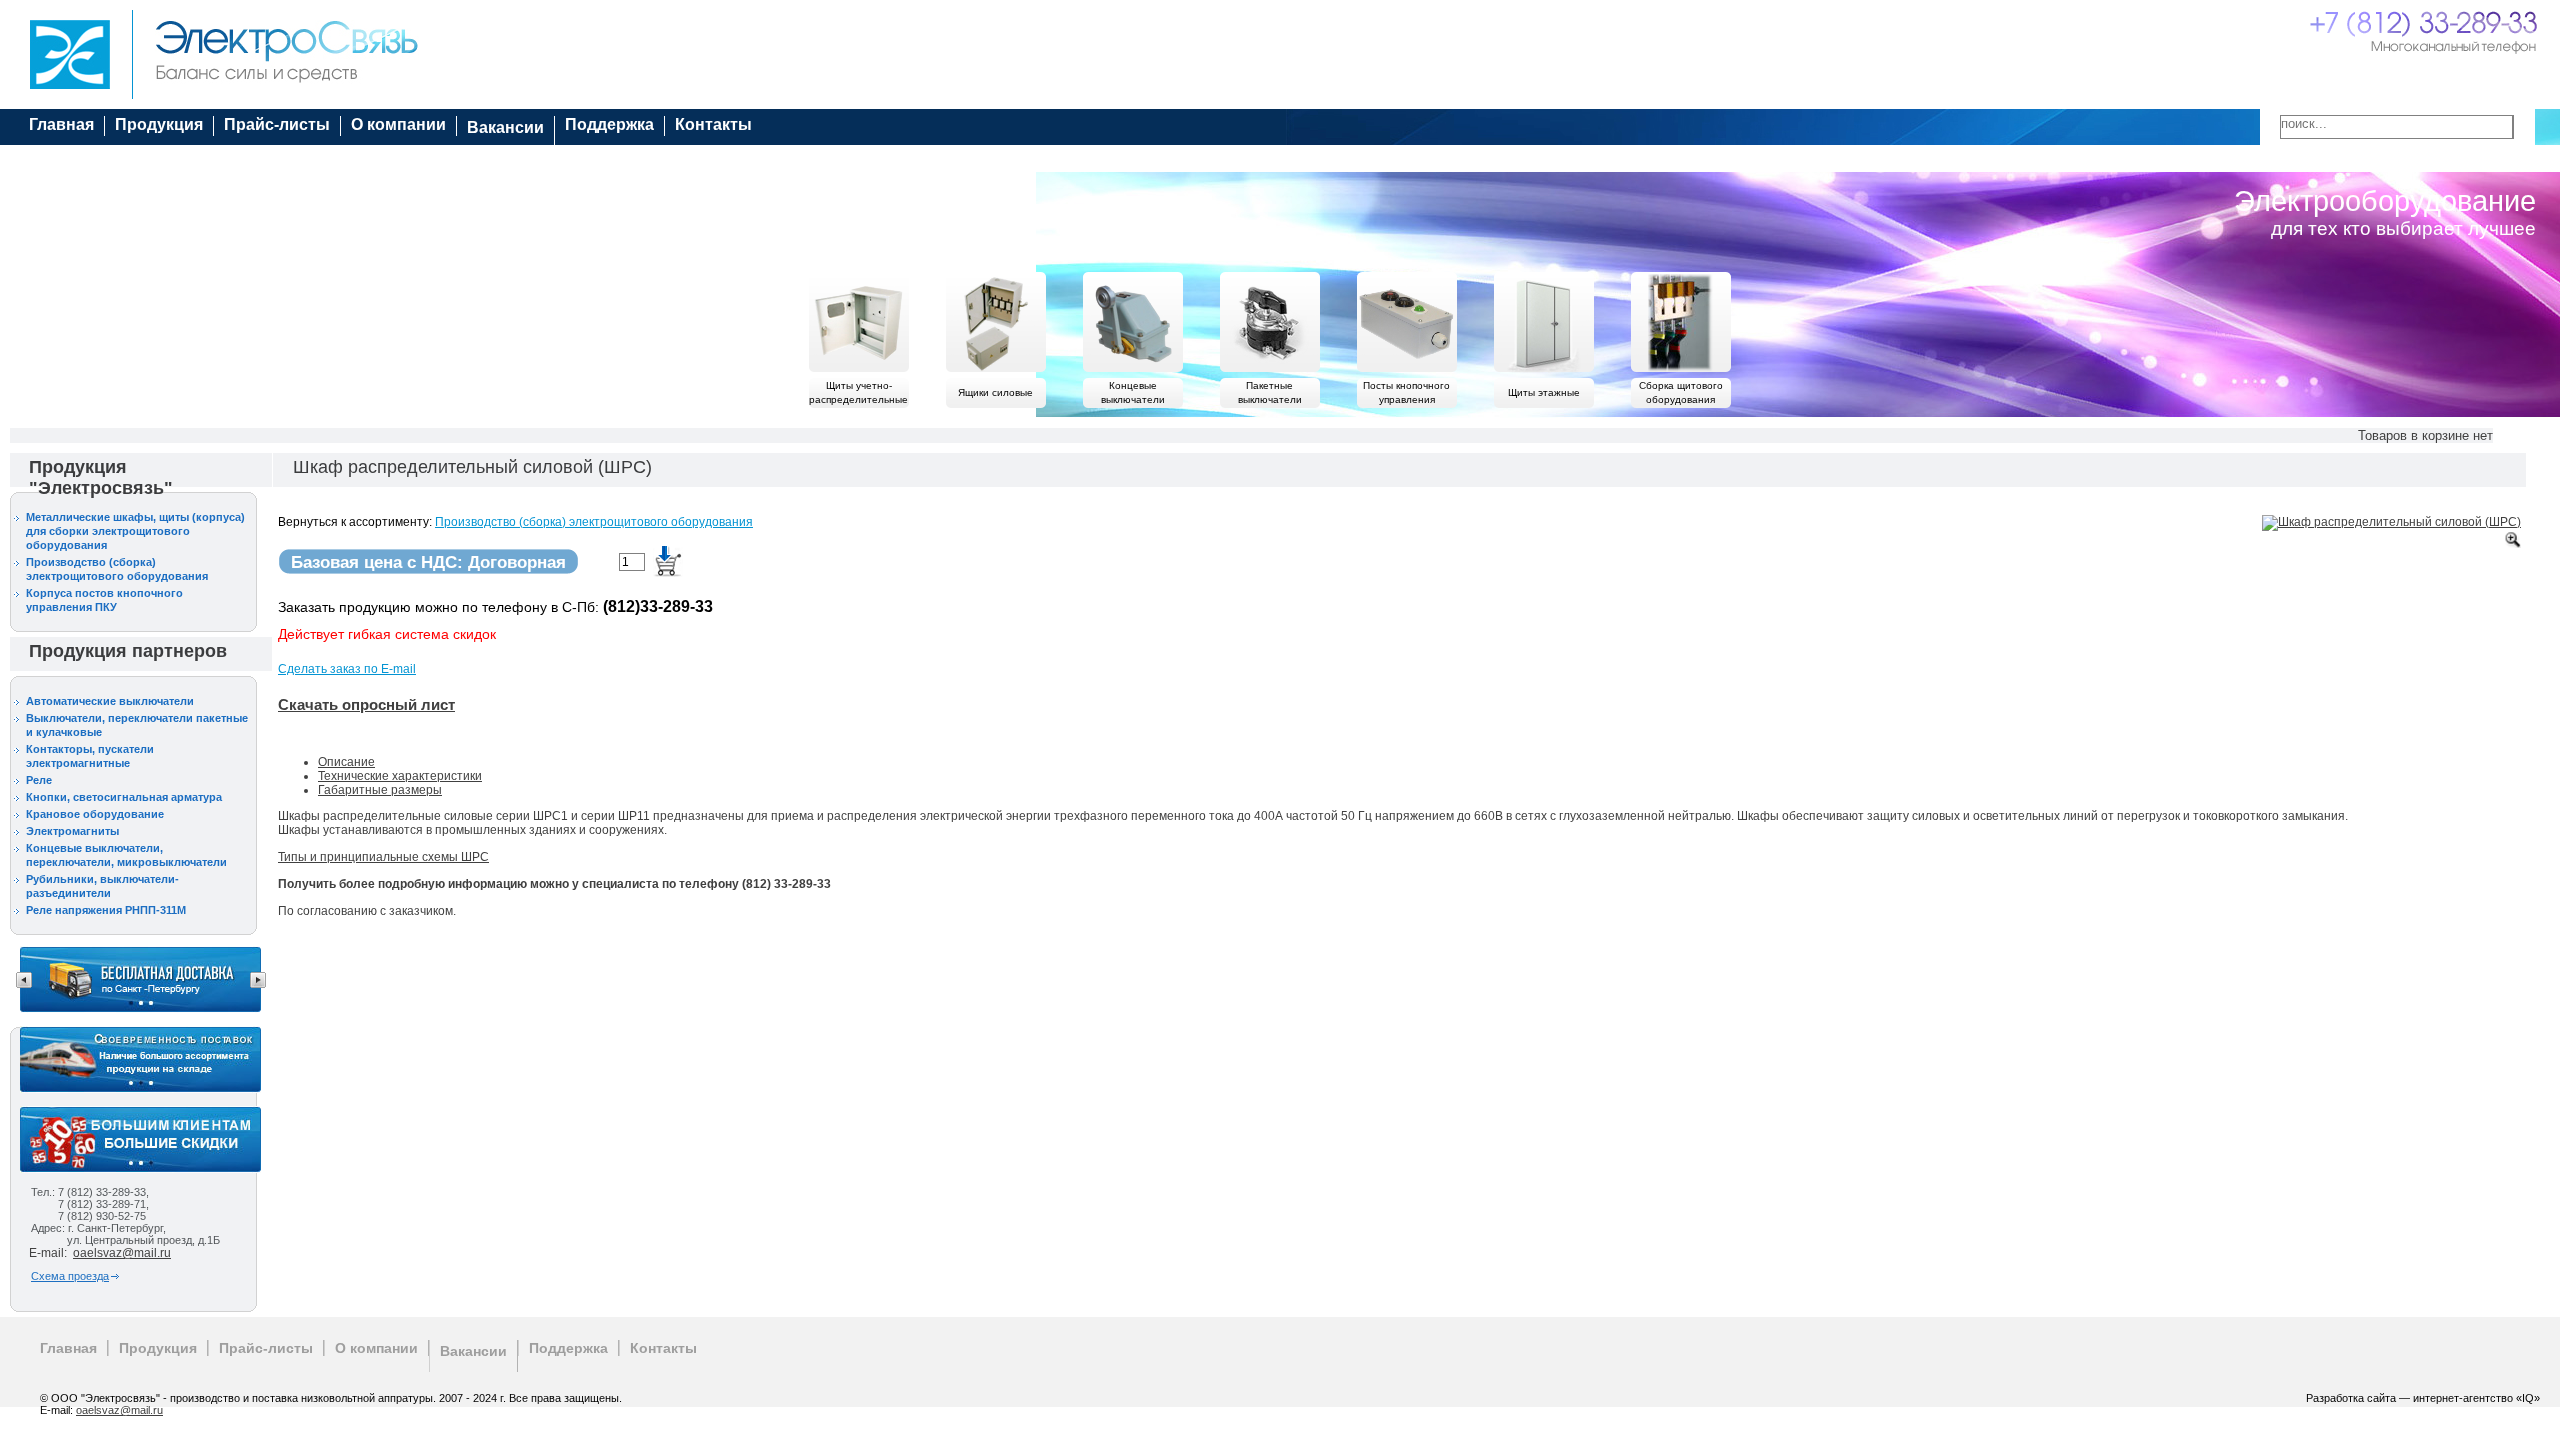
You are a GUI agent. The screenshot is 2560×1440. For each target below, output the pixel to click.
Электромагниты (72, 831)
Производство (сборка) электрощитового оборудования (594, 522)
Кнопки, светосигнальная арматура (124, 797)
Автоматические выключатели (110, 701)
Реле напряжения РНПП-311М (106, 910)
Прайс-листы (277, 124)
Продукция (159, 124)
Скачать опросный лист (366, 704)
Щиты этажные (1544, 392)
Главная (61, 124)
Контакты (713, 124)
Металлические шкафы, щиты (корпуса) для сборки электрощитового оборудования (135, 531)
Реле (39, 780)
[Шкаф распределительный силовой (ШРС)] (2391, 523)
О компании (398, 124)
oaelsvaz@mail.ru (122, 1253)
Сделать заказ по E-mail (347, 669)
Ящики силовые (995, 392)
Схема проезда (70, 1276)
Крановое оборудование (95, 814)
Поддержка (609, 124)
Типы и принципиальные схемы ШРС (383, 857)
